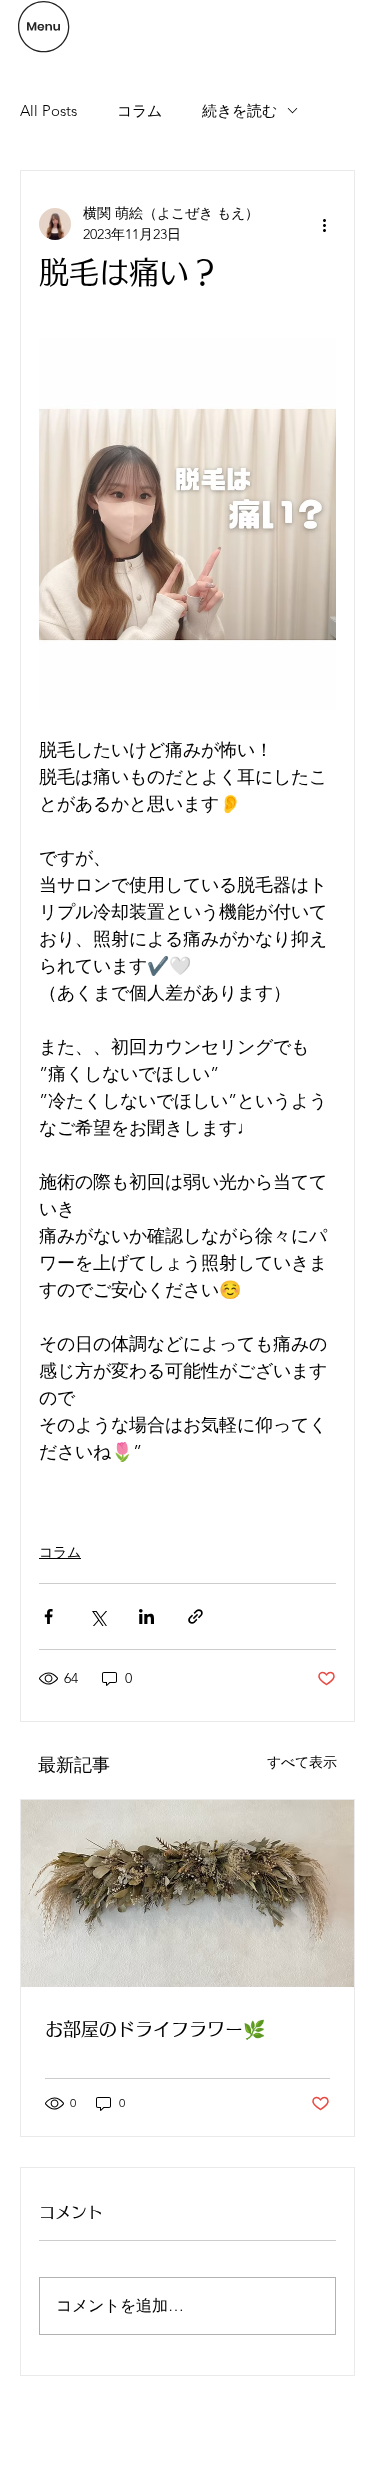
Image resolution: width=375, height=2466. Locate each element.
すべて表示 (302, 1762)
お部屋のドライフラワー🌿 (155, 2029)
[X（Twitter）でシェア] (97, 1616)
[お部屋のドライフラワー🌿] (187, 1893)
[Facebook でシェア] (48, 1616)
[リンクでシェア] (195, 1616)
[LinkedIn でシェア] (146, 1616)
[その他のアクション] (324, 224)
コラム (139, 110)
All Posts (48, 110)
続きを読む (239, 110)
